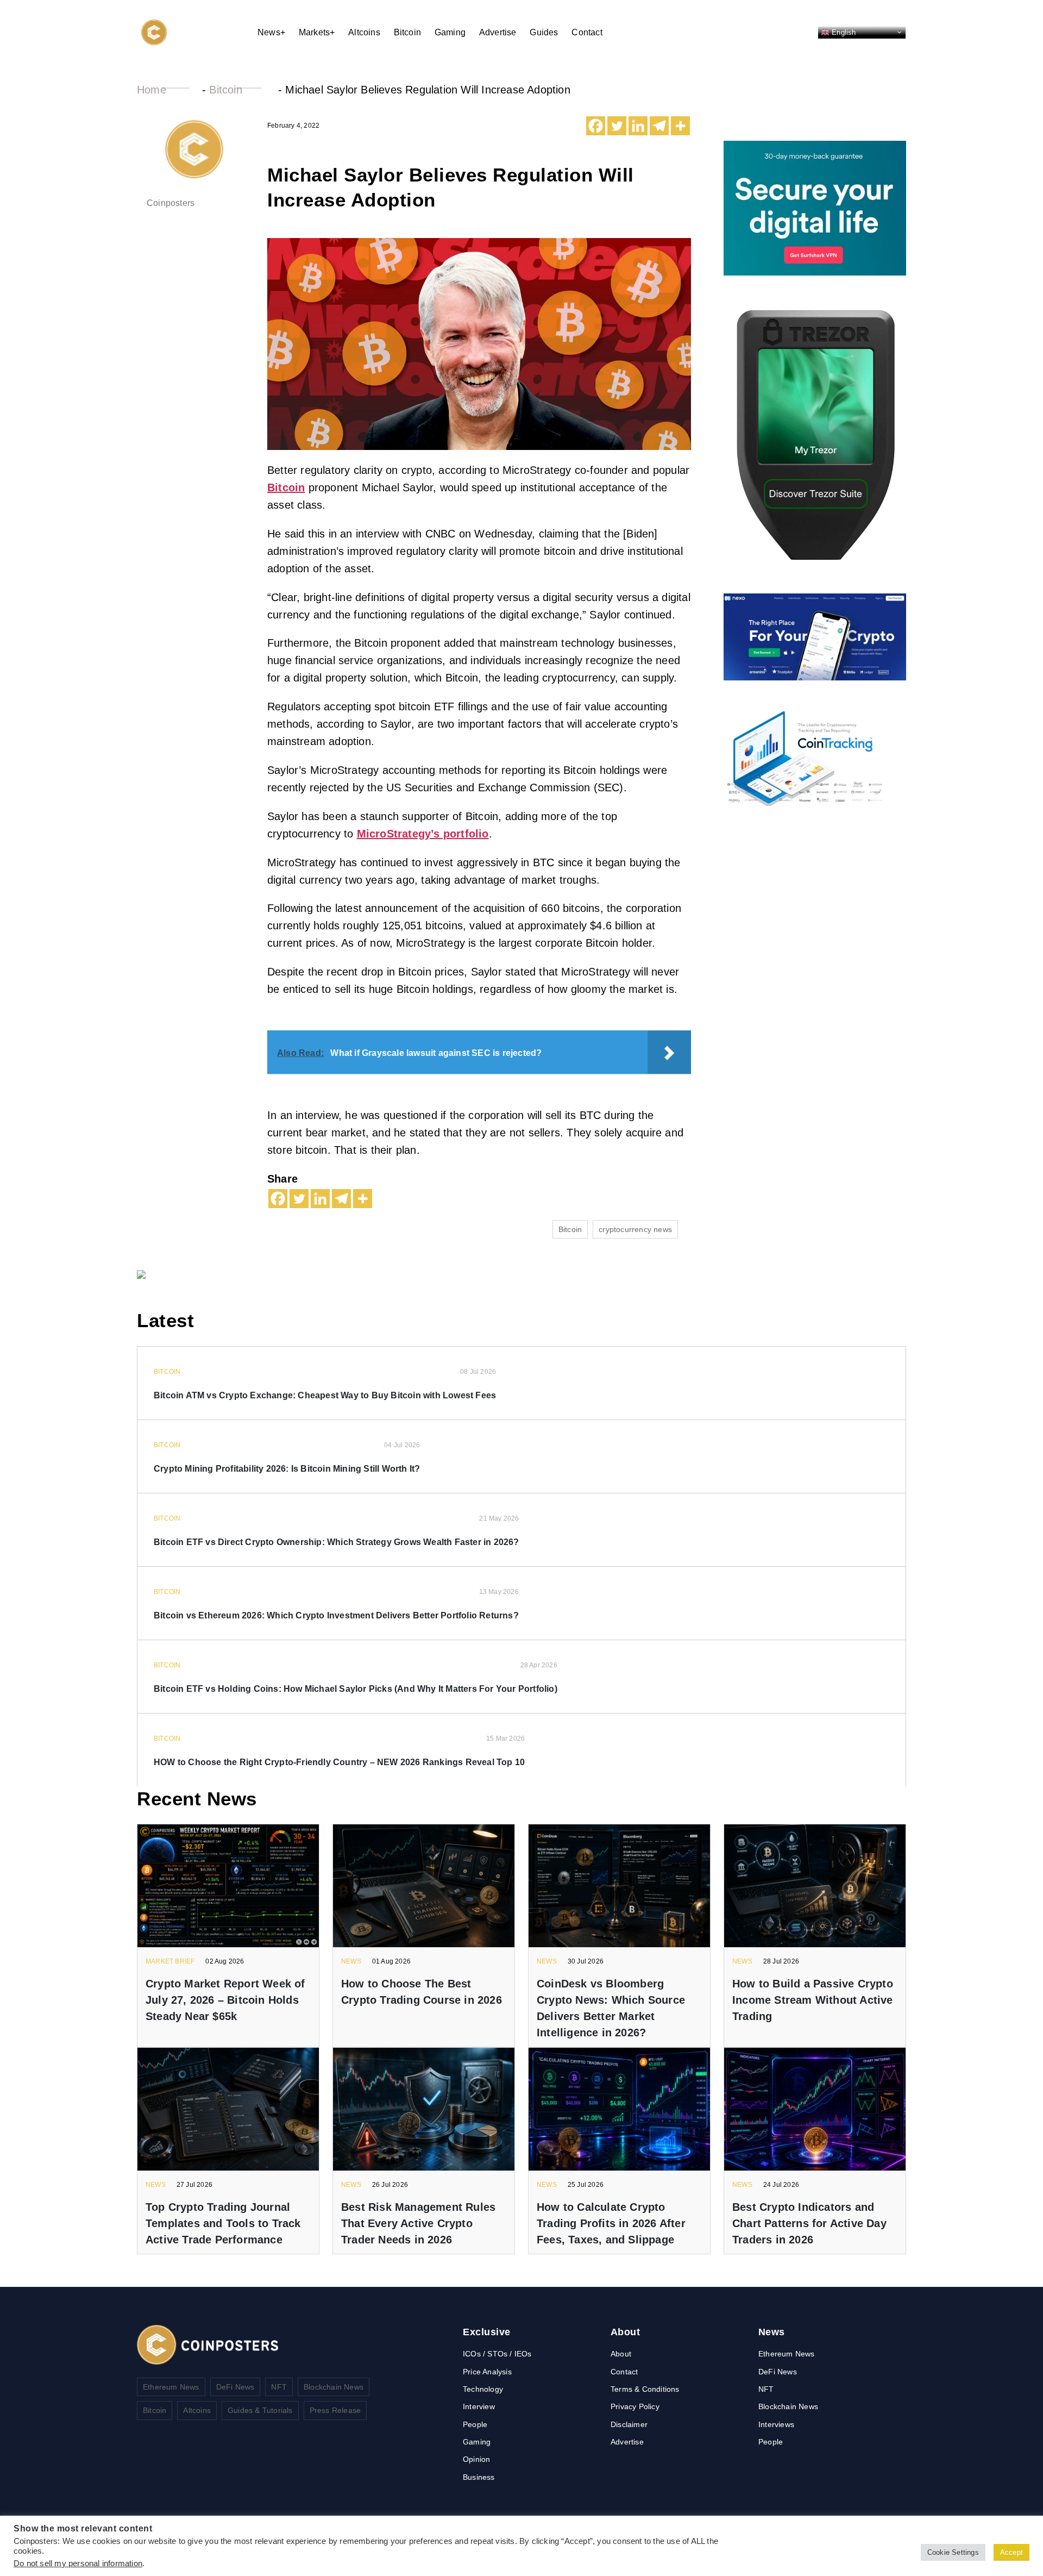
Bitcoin (407, 32)
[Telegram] (659, 126)
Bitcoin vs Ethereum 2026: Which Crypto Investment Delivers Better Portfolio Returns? (336, 1615)
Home (152, 90)
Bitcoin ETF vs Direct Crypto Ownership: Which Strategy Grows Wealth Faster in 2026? (337, 1542)
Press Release (335, 2410)
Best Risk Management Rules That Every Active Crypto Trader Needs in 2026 (418, 2223)
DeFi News (235, 2387)
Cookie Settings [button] (953, 2552)
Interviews (776, 2424)
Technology (483, 2389)
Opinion (476, 2459)
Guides (544, 32)
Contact (587, 32)
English (843, 32)
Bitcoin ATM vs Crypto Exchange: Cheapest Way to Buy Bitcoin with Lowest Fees (325, 1395)
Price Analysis (487, 2372)
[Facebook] (596, 126)
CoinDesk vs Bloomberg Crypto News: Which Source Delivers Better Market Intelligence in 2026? (611, 2008)
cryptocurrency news (635, 1229)
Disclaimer (629, 2424)
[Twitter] (617, 126)
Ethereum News (171, 2387)
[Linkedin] (638, 126)
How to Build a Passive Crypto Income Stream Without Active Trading (813, 2000)
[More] (680, 126)
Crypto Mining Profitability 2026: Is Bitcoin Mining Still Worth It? (287, 1469)
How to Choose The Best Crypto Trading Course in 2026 (422, 1992)
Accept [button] (1011, 2552)
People (475, 2424)
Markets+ (317, 32)
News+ (271, 32)
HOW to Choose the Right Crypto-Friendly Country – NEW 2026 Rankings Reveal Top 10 (339, 1762)
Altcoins (364, 32)
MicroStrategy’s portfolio (423, 834)
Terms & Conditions (645, 2389)
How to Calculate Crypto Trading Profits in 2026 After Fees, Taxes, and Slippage (611, 2223)
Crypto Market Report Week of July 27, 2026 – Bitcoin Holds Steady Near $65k (225, 2000)
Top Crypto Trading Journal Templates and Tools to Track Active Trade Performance (223, 2223)
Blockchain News (334, 2387)
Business (479, 2477)
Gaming (450, 32)
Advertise (498, 32)
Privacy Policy (635, 2406)
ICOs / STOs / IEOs (497, 2354)
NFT (279, 2387)
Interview (479, 2406)
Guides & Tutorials (260, 2410)
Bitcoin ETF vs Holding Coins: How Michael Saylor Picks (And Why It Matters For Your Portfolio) (356, 1689)
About (621, 2354)
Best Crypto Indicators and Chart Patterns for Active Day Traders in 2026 (809, 2223)
